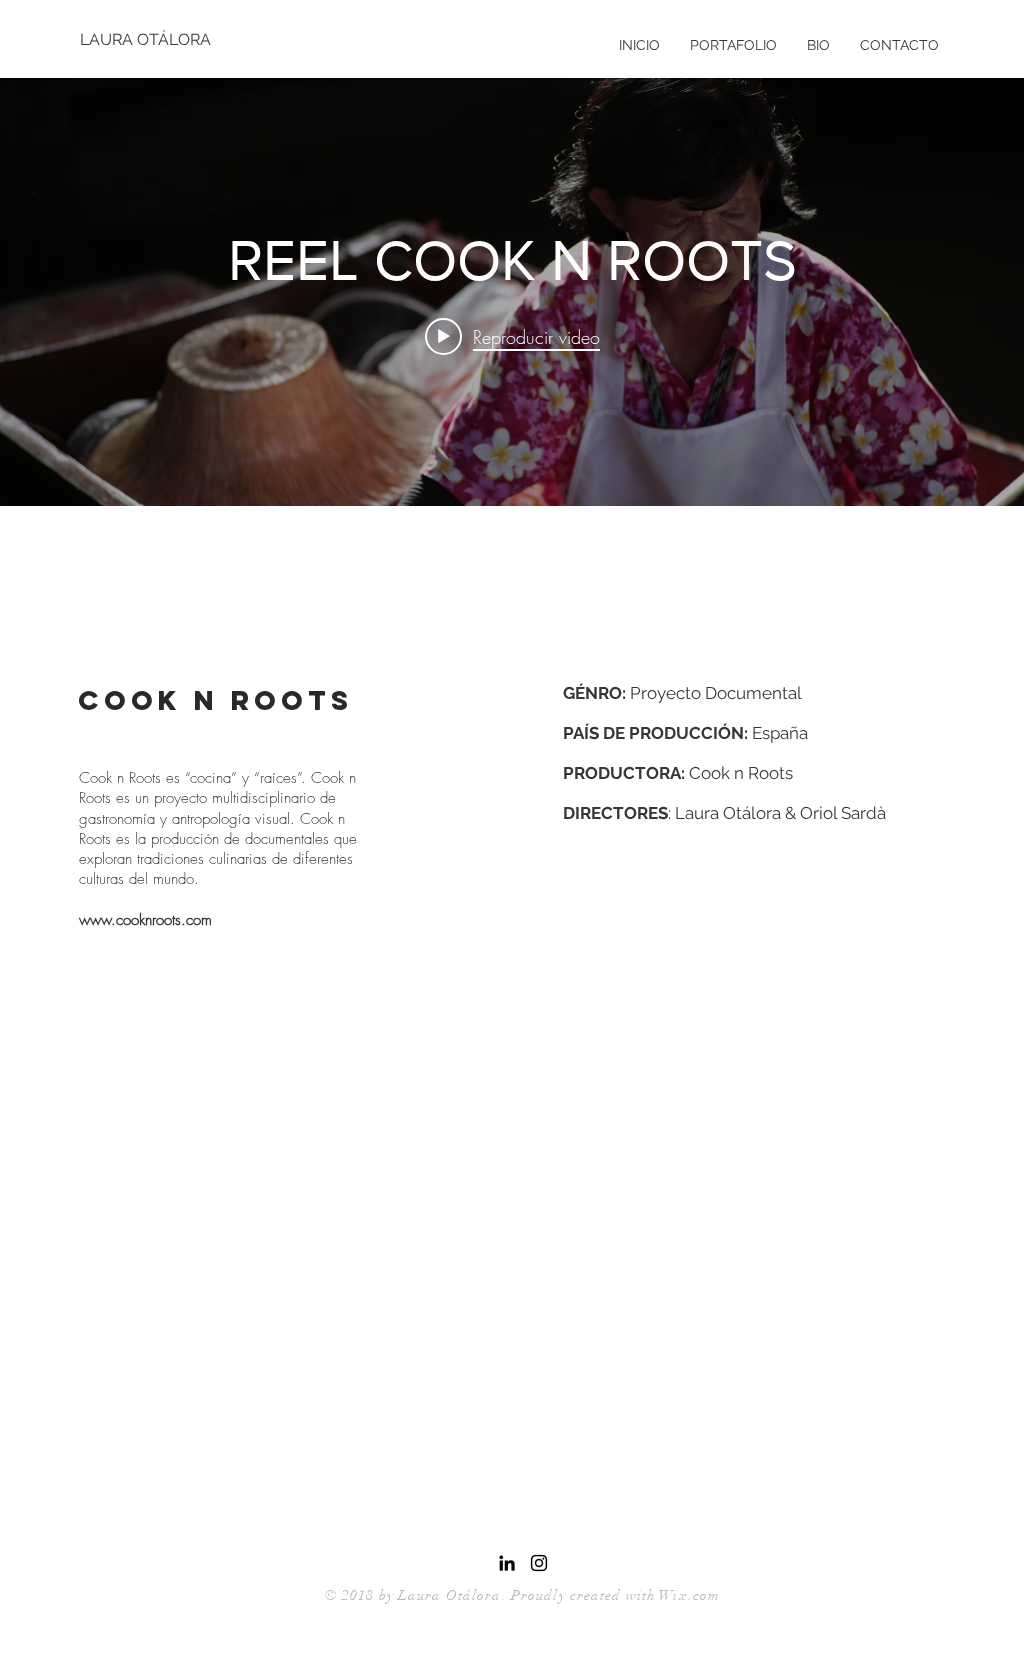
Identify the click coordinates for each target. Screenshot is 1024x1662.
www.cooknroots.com (145, 920)
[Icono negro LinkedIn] (507, 1563)
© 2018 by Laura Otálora (413, 1595)
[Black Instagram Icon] (539, 1563)
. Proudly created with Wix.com (611, 1595)
